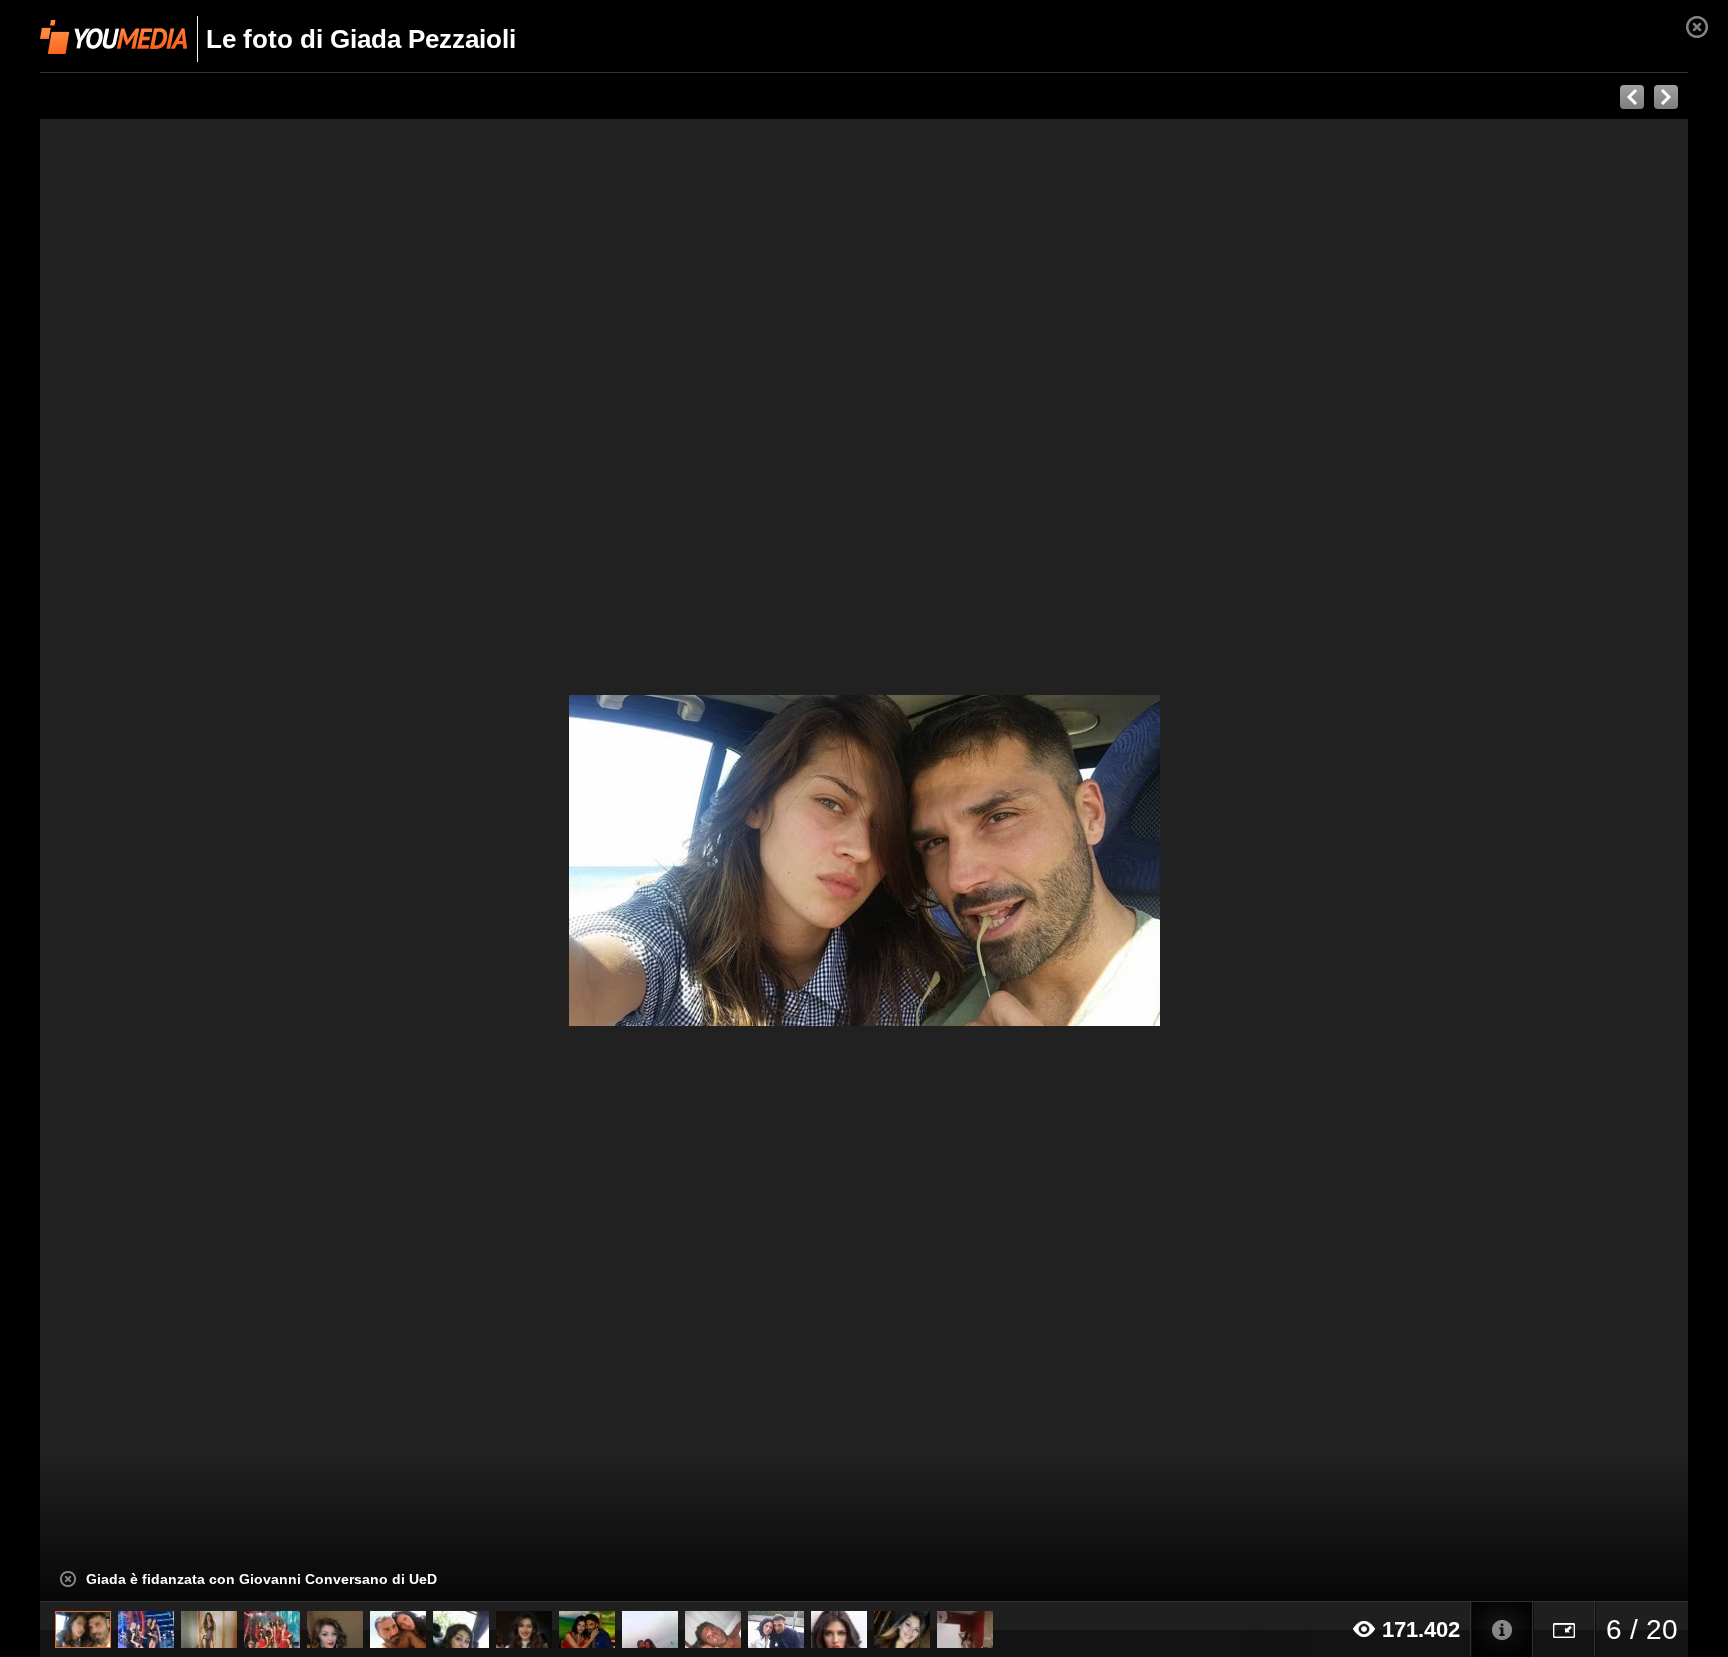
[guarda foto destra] (1029, 860)
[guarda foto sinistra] (205, 860)
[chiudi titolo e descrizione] (68, 1579)
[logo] (113, 37)
